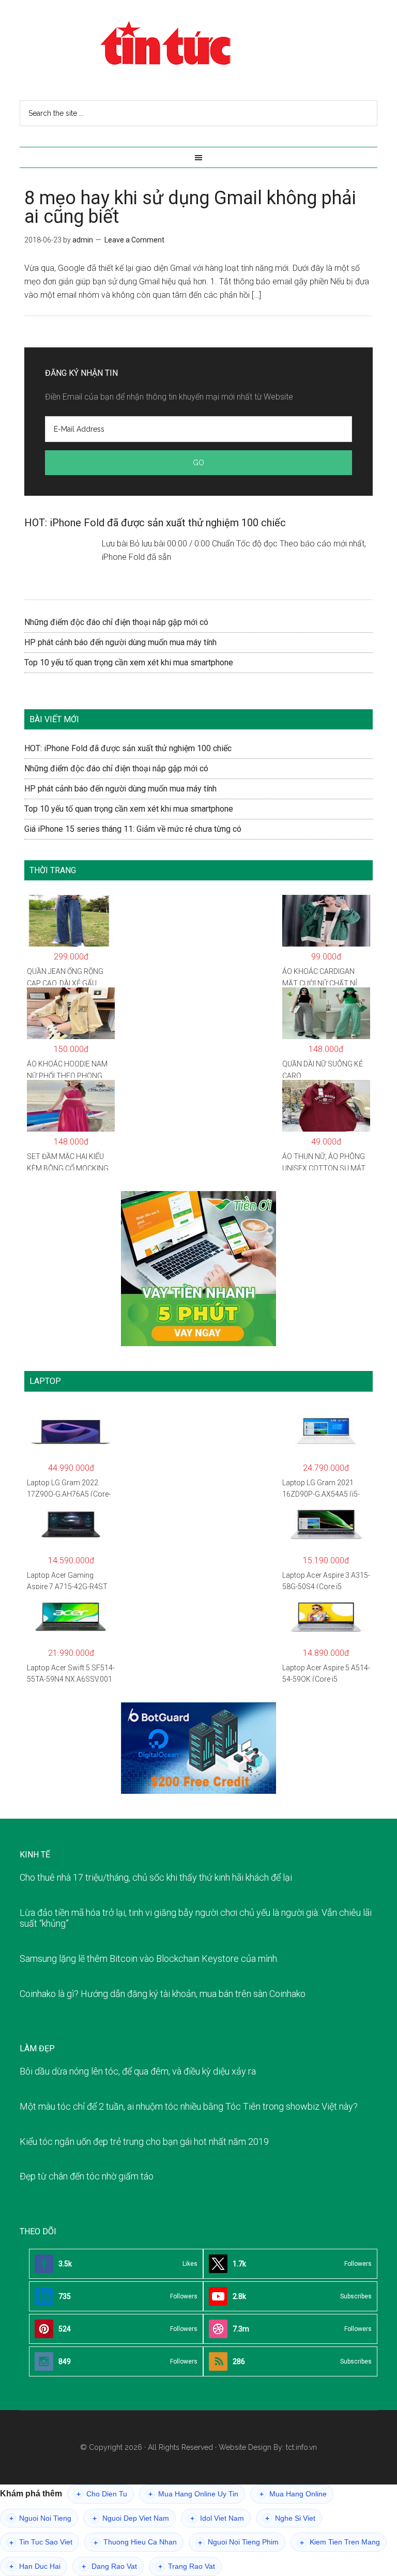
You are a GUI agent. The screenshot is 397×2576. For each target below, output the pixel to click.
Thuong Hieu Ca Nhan (135, 2542)
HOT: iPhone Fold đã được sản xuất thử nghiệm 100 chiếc (155, 523)
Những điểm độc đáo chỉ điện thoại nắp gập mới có (116, 622)
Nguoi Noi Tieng (40, 2518)
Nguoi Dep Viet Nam (131, 2518)
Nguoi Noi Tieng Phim (238, 2542)
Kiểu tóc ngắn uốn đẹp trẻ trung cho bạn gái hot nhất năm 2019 (144, 2141)
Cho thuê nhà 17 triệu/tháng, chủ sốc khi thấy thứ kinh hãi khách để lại (156, 1877)
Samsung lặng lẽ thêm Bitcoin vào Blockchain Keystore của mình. (149, 1958)
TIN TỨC (198, 44)
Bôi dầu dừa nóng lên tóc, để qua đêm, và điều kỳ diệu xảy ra (138, 2071)
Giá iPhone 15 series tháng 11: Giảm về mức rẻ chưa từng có (133, 829)
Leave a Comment (134, 240)
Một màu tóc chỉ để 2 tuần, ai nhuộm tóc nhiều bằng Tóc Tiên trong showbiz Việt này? (189, 2106)
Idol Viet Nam (217, 2518)
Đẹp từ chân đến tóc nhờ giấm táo (87, 2176)
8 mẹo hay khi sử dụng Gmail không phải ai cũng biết (190, 207)
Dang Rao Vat (109, 2566)
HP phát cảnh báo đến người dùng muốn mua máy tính (120, 642)
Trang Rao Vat (187, 2566)
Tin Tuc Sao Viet (41, 2542)
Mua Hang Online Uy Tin (193, 2494)
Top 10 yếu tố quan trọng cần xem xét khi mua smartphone (129, 662)
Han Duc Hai (35, 2566)
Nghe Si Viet (290, 2518)
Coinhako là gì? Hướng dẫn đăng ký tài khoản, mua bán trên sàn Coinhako (163, 1994)
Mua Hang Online (293, 2494)
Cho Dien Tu (102, 2494)
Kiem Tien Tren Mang (340, 2542)
